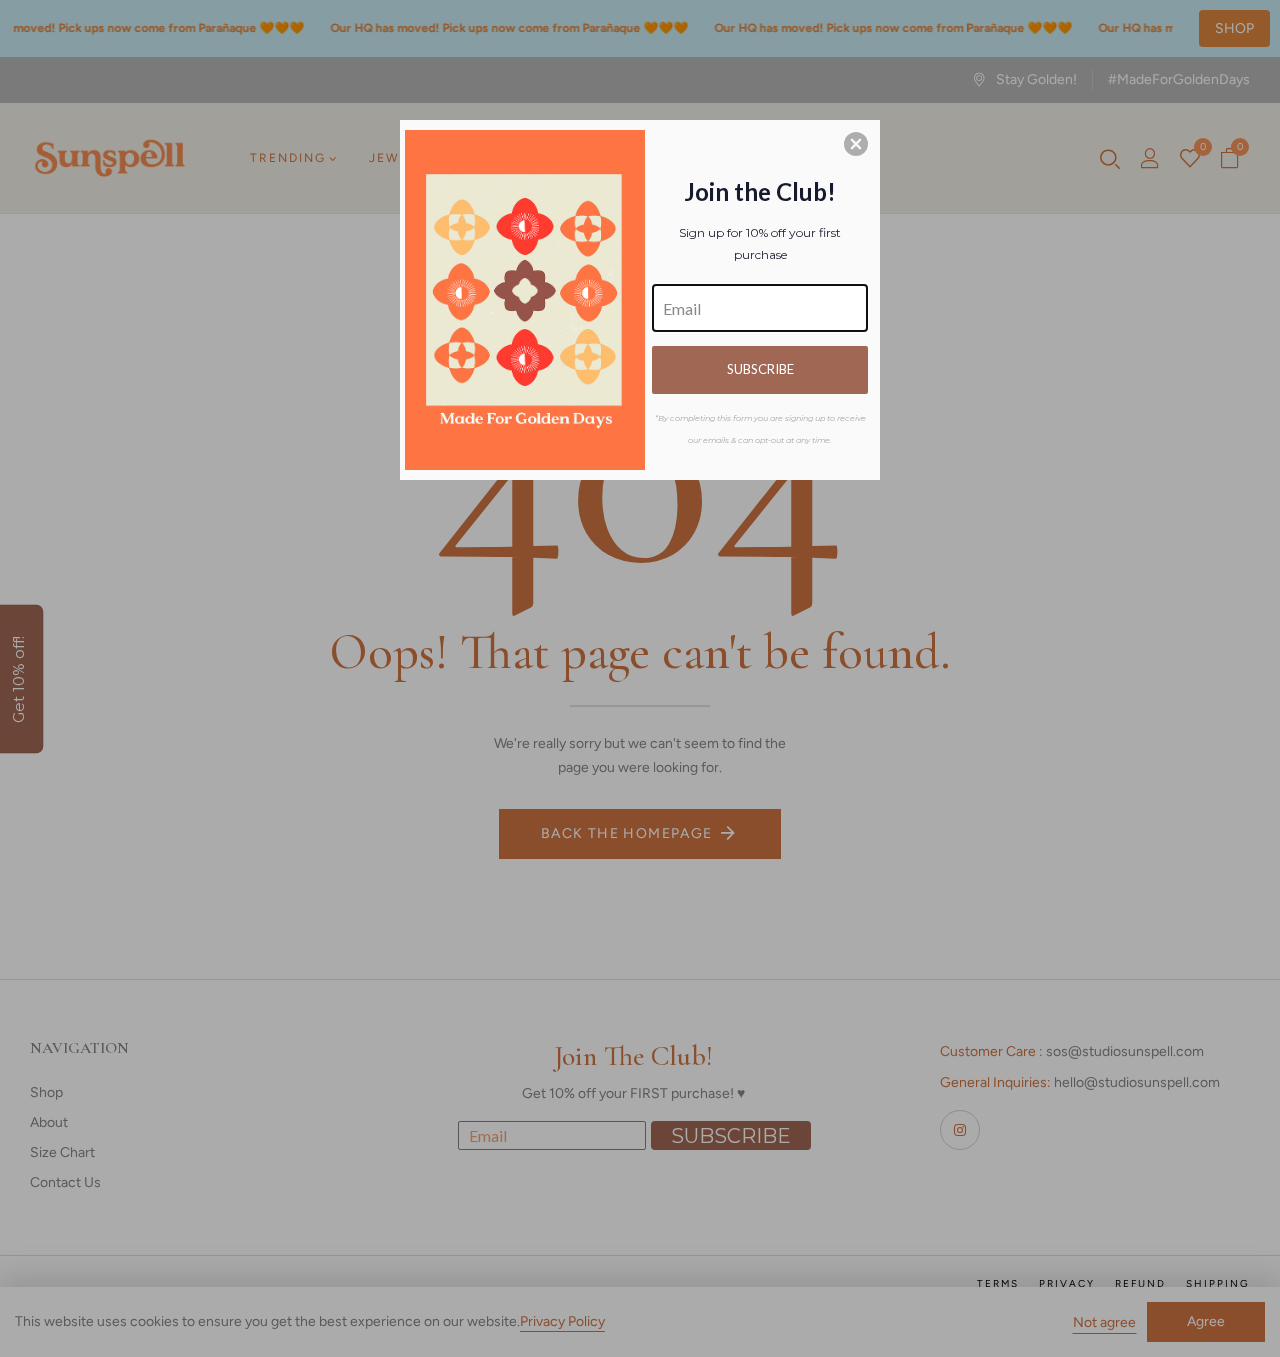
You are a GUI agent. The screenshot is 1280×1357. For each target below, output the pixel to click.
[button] (856, 144)
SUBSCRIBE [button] (760, 369)
